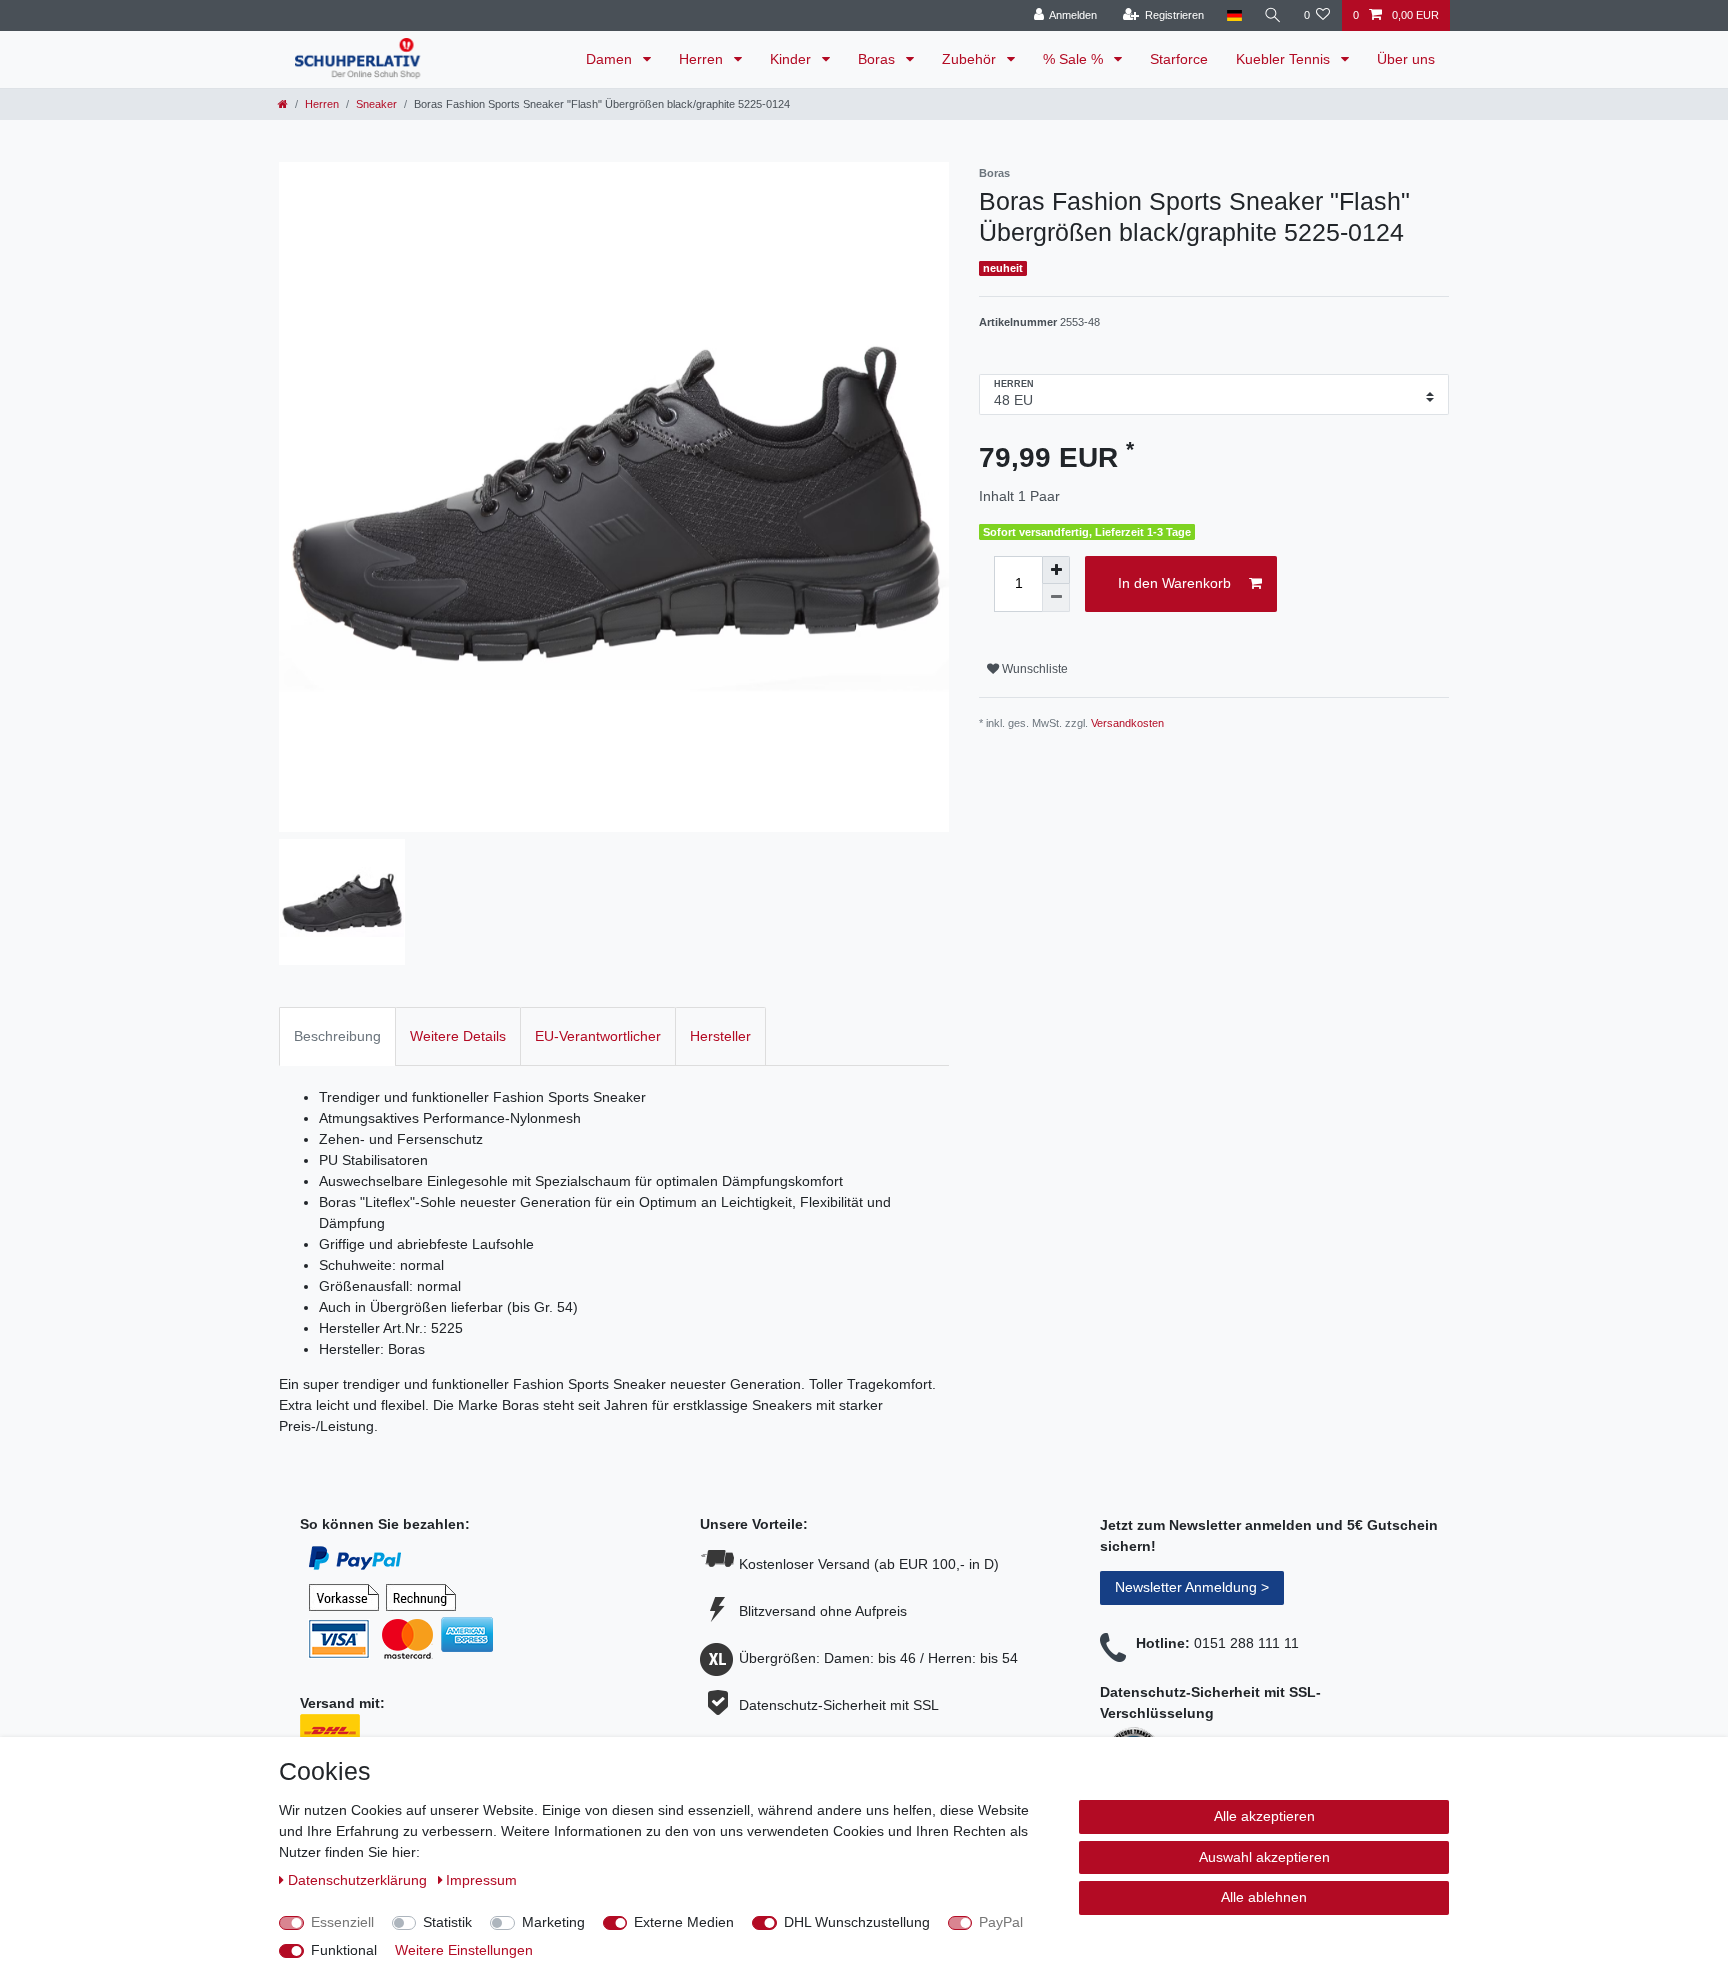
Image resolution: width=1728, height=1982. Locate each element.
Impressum (481, 1880)
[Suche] (1273, 15)
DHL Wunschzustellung (857, 1922)
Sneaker (376, 104)
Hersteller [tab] (720, 1036)
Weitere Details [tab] (458, 1036)
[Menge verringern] (1056, 598)
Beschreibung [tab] (337, 1036)
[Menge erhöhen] (1056, 570)
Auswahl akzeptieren (1264, 1857)
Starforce (1179, 59)
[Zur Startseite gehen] (283, 104)
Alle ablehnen (1264, 1897)
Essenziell (342, 1922)
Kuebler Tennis (1285, 59)
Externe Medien (684, 1922)
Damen (611, 59)
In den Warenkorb (1174, 583)
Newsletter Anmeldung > (1192, 1587)
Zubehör (971, 59)
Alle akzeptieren (1264, 1816)
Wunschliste (1033, 669)
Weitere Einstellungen (464, 1950)
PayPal (1001, 1922)
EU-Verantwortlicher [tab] (598, 1036)
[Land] (1233, 15)
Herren (703, 59)
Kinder (792, 59)
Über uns (1406, 59)
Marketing (553, 1922)
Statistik (447, 1922)
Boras (878, 59)
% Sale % (1075, 59)
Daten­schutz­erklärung (359, 1880)
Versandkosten (1127, 723)
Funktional (344, 1950)
